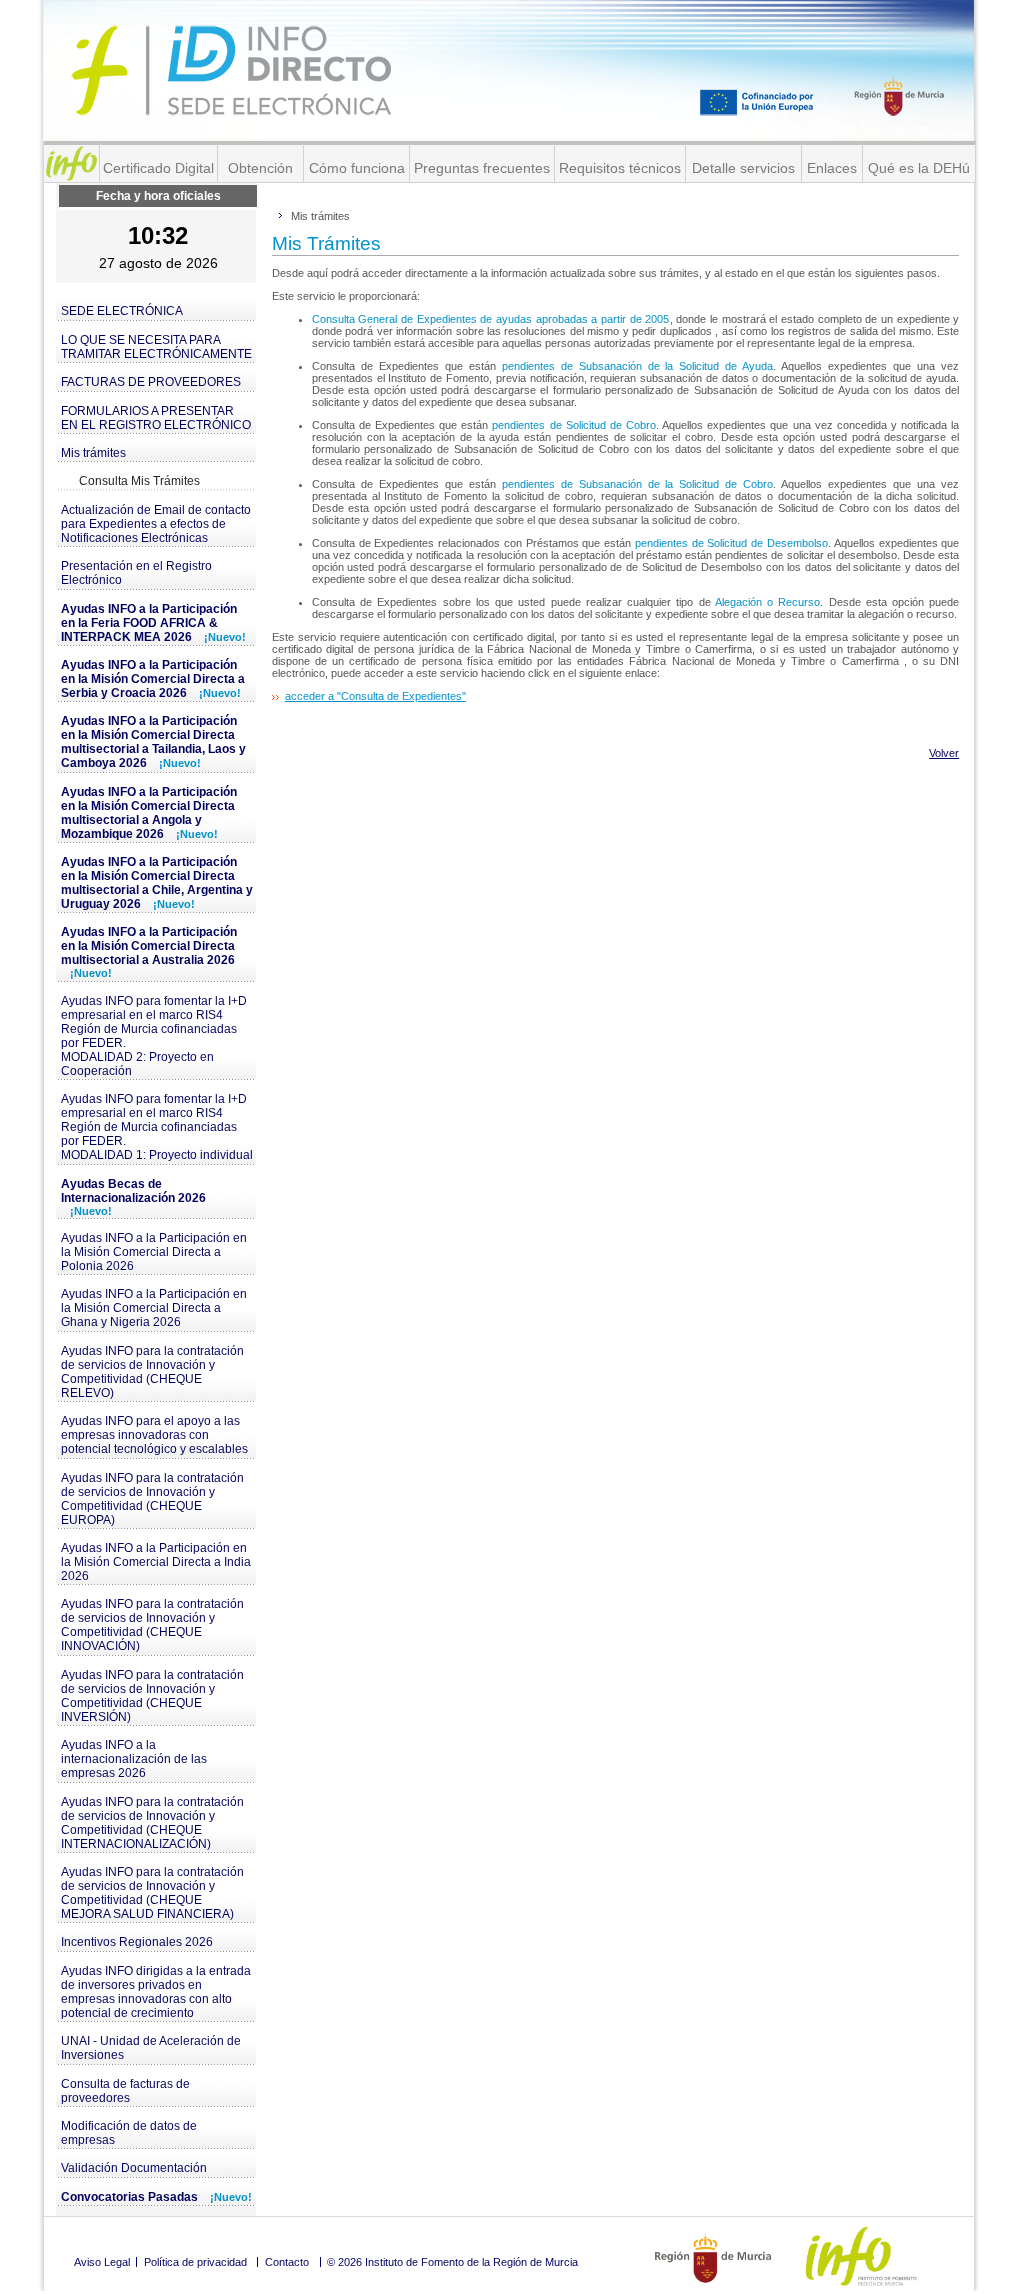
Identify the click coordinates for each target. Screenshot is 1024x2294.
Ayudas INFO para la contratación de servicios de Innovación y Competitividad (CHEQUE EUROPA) (152, 1499)
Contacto (287, 2262)
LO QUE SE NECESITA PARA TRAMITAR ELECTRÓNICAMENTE (156, 347)
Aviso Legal (102, 2262)
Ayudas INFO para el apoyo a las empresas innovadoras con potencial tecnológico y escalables (154, 1435)
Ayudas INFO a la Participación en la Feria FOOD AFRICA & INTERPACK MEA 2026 (153, 623)
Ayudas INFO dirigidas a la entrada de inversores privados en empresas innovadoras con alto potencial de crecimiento (156, 1992)
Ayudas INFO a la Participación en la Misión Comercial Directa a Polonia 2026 (154, 1252)
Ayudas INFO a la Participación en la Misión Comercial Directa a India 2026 (156, 1562)
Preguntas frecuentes (482, 168)
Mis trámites (93, 453)
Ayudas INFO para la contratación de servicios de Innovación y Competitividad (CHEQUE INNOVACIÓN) (152, 1625)
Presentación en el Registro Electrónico (136, 573)
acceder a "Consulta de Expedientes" (375, 696)
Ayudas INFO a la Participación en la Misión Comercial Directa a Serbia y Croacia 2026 (153, 679)
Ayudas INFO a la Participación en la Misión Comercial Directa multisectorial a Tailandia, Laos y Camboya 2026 (153, 742)
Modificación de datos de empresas (129, 2133)
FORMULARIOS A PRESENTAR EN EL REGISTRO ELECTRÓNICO (156, 418)
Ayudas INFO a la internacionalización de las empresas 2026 (134, 1759)
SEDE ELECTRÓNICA (122, 311)
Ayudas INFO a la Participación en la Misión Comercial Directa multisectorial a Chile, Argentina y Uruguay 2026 (157, 883)
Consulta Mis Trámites (139, 481)
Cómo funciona (357, 168)
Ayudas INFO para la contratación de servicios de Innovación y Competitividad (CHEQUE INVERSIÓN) (152, 1696)
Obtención (260, 168)
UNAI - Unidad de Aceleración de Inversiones (151, 2048)
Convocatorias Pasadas (156, 2197)
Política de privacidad (195, 2262)
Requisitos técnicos (620, 168)
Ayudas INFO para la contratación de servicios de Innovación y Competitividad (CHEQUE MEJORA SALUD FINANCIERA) (152, 1893)
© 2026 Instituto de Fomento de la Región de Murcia (452, 2262)
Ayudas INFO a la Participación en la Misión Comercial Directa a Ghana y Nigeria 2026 (154, 1308)
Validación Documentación (134, 2168)
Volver (944, 753)
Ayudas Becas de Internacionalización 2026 (133, 1197)
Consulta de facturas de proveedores (125, 2091)
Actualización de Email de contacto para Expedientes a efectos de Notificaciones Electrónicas (156, 524)
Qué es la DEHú (919, 168)
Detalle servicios (743, 168)
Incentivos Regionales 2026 (137, 1942)
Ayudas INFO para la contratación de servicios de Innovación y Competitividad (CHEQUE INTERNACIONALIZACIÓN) (152, 1823)
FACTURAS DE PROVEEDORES (151, 382)
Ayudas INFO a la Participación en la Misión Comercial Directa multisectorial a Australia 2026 (149, 952)
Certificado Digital (158, 168)
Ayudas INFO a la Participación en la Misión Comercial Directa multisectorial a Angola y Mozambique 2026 (149, 813)
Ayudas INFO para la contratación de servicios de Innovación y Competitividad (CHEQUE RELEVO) (152, 1372)
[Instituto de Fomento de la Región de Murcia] (71, 163)
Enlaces (832, 168)
